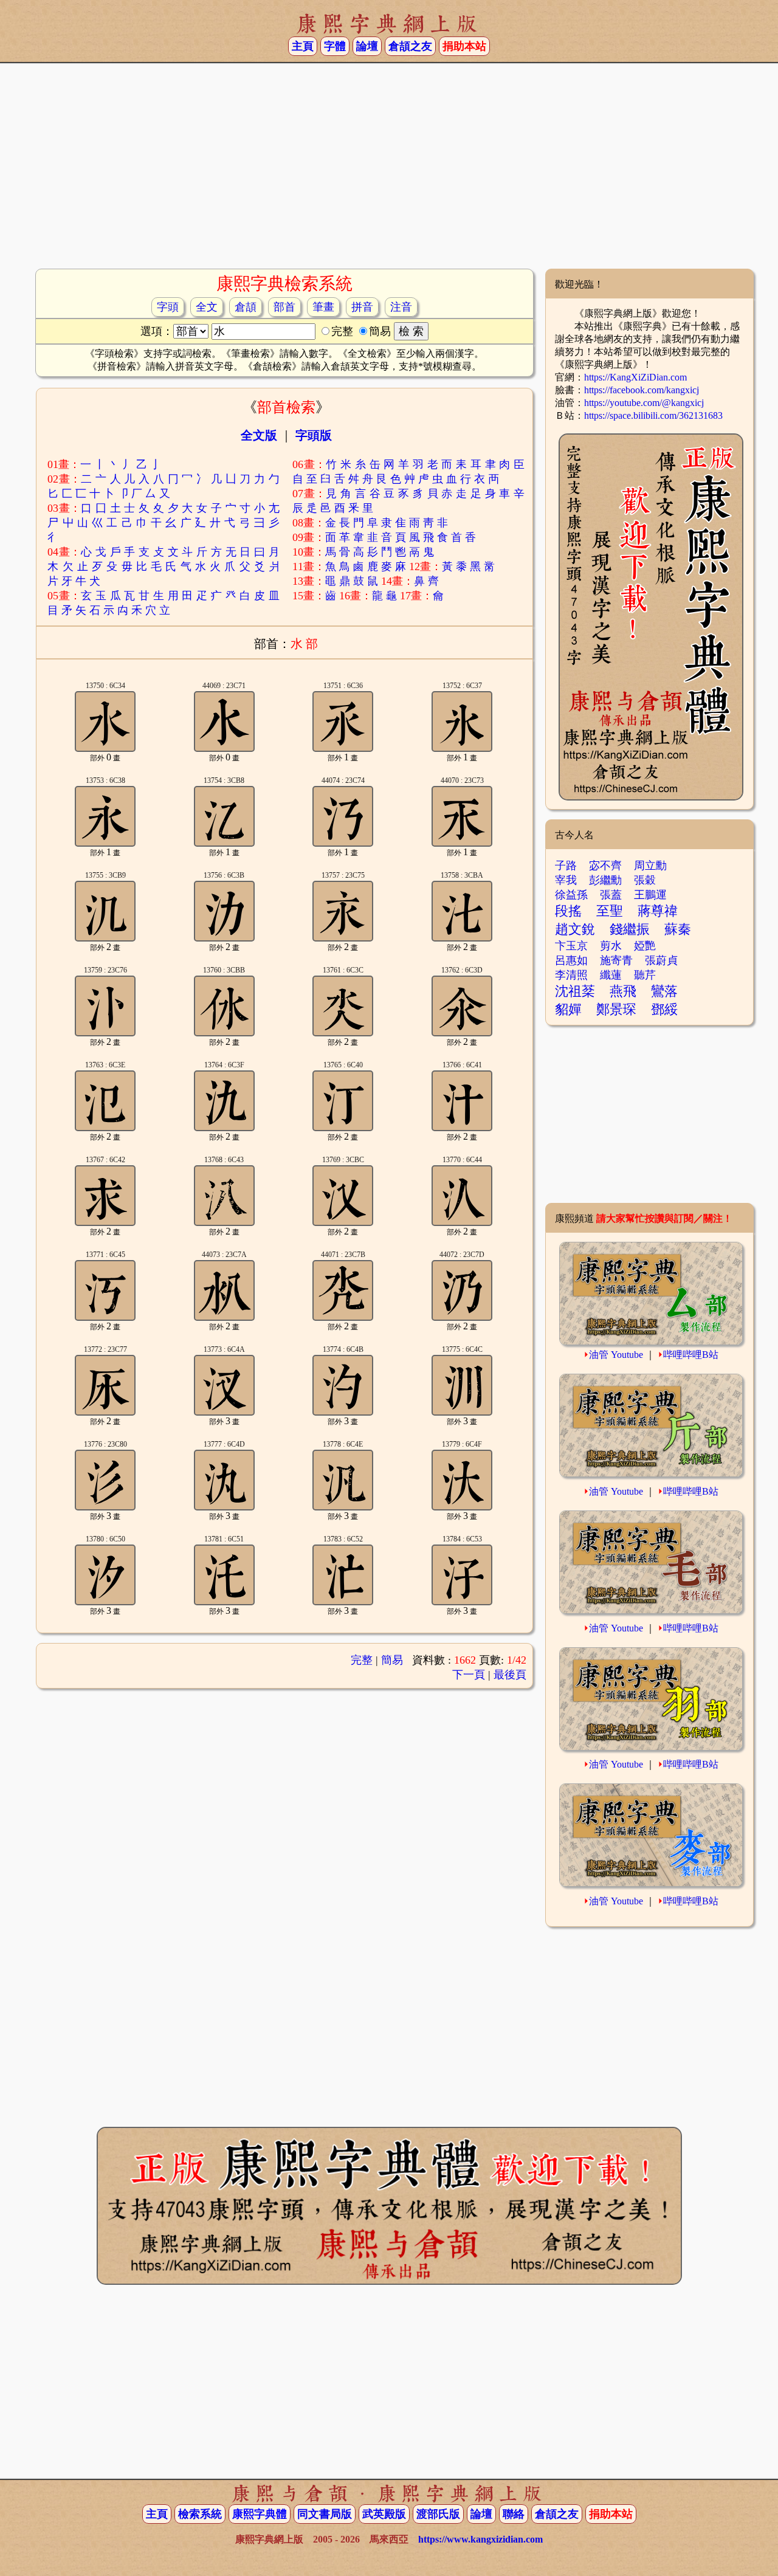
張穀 (645, 880)
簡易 (392, 1660)
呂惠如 (571, 960)
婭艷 (645, 946)
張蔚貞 (661, 960)
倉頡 (246, 307)
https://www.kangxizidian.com (480, 2539)
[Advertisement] (389, 171)
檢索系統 (200, 2514)
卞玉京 (571, 946)
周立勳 (650, 866)
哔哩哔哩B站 (691, 1355)
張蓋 (611, 895)
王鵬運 (650, 895)
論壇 (367, 46)
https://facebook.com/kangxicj (642, 390)
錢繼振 (630, 929)
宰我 (566, 880)
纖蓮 (611, 975)
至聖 (610, 911)
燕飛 (623, 991)
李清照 (571, 975)
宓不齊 (605, 866)
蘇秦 (678, 929)
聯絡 (514, 2514)
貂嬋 (568, 1009)
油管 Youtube (616, 1355)
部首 (284, 307)
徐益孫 (571, 895)
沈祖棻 (575, 991)
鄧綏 (664, 1009)
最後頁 (510, 1675)
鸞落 (664, 991)
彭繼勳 (605, 880)
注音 (401, 307)
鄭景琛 (616, 1009)
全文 (207, 307)
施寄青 (616, 960)
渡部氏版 (438, 2514)
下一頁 (469, 1675)
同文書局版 (325, 2514)
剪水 (611, 946)
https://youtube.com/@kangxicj (644, 403)
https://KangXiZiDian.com (635, 377)
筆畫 (323, 307)
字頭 (168, 307)
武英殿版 (384, 2514)
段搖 (568, 911)
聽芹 (645, 975)
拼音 (362, 307)
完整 (362, 1660)
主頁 (303, 46)
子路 (566, 866)
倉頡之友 (410, 46)
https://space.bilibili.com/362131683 (653, 415)
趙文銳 (575, 929)
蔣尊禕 (658, 911)
